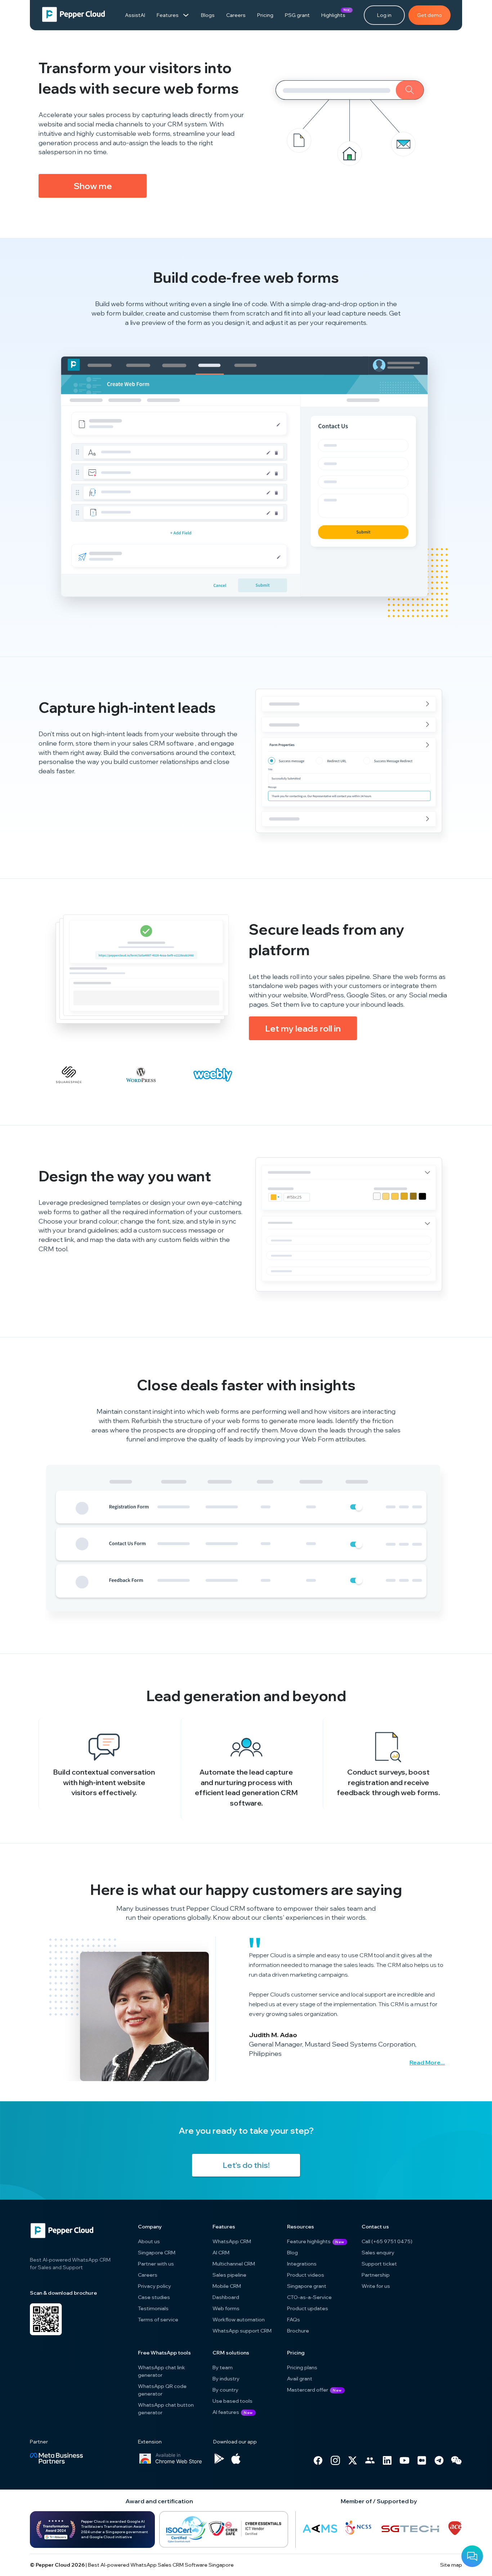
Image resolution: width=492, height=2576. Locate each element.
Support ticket (379, 2264)
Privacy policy (155, 2286)
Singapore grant (307, 2286)
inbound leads (382, 1004)
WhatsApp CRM (232, 2241)
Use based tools (232, 2401)
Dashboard (226, 2297)
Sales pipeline (229, 2275)
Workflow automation (239, 2320)
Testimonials (153, 2308)
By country (225, 2390)
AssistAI (135, 15)
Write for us (376, 2286)
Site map (451, 2565)
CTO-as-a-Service (309, 2297)
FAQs (294, 2320)
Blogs (208, 15)
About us (149, 2241)
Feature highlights (309, 2241)
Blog (292, 2253)
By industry (226, 2379)
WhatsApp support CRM (242, 2331)
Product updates (308, 2308)
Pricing (265, 15)
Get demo (430, 15)
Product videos (306, 2275)
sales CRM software (164, 743)
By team (223, 2367)
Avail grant (300, 2379)
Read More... (427, 2062)
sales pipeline (349, 977)
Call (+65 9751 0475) (387, 2241)
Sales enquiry (378, 2253)
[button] (93, 186)
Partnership (376, 2275)
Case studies (154, 2297)
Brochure (298, 2331)
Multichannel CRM (234, 2264)
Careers (236, 15)
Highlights (333, 13)
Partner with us (156, 2264)
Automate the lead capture (246, 1772)
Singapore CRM (157, 2253)
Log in (384, 15)
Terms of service (158, 2320)
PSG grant (297, 15)
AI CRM (221, 2253)
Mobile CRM (227, 2286)
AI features (233, 2412)
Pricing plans (302, 2367)
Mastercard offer (308, 2390)
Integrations (302, 2264)
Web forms (226, 2308)
